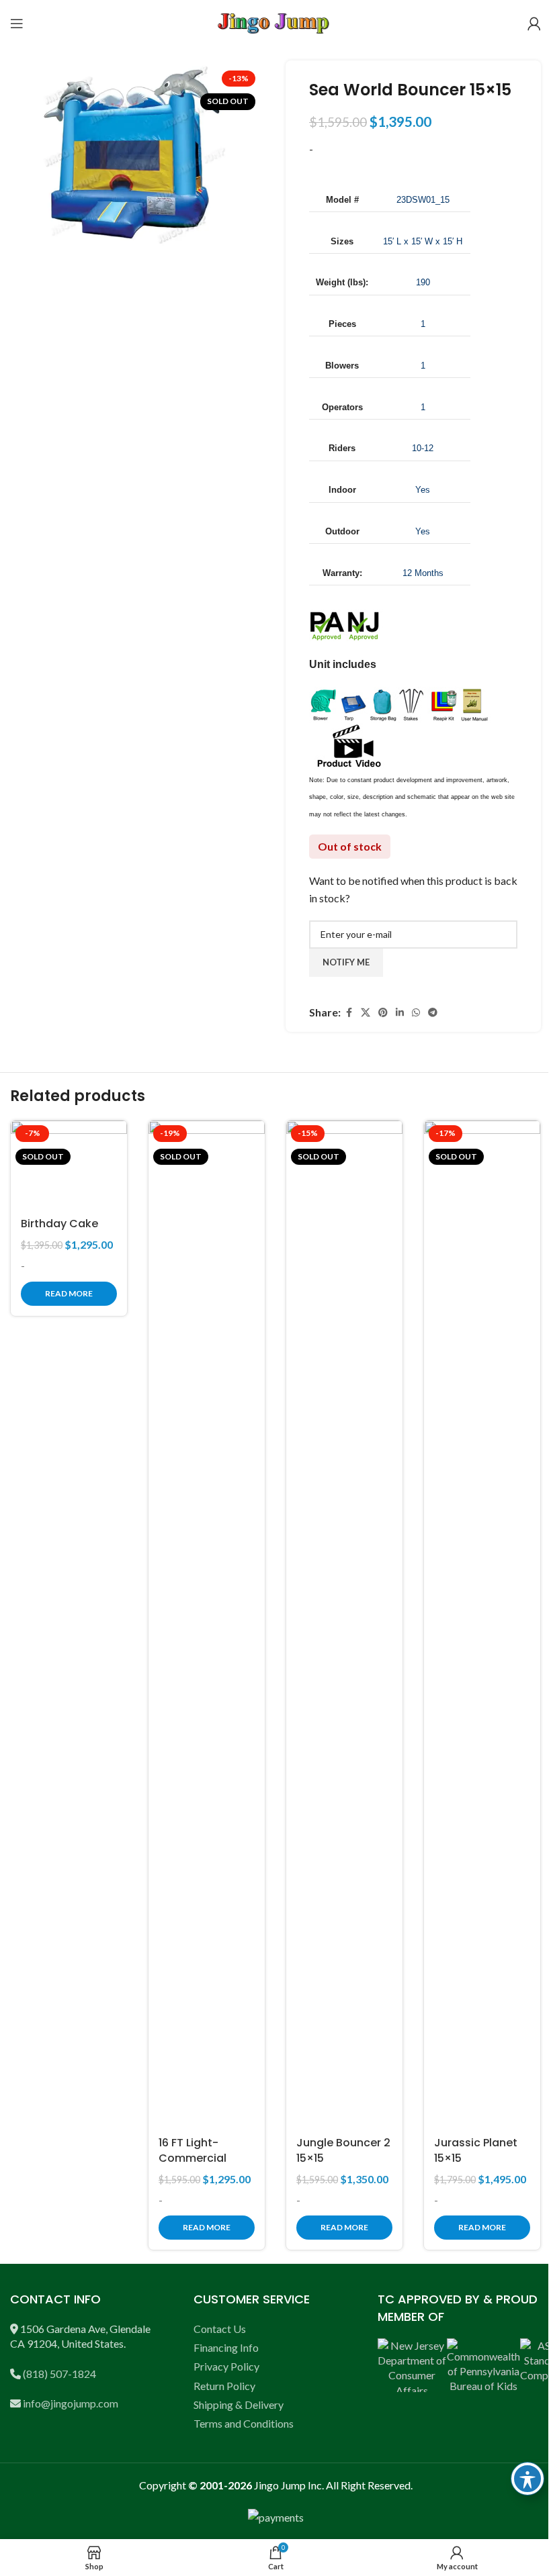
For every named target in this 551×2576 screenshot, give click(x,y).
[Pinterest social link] (383, 1013)
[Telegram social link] (433, 1013)
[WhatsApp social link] (416, 1013)
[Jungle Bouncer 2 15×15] (344, 1624)
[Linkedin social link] (400, 1013)
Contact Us (220, 2329)
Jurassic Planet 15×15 (476, 2150)
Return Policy (224, 2386)
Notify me (346, 962)
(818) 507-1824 (59, 2374)
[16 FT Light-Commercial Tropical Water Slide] (207, 1624)
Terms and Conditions (244, 2423)
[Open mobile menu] (17, 23)
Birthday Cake (59, 1224)
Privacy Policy (226, 2366)
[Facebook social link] (349, 1013)
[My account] (534, 23)
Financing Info (226, 2347)
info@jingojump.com (71, 2403)
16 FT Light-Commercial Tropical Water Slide (199, 2165)
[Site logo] (275, 22)
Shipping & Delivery (239, 2404)
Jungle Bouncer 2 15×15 (343, 2150)
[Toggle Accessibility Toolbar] (527, 2479)
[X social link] (366, 1013)
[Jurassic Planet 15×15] (482, 1624)
